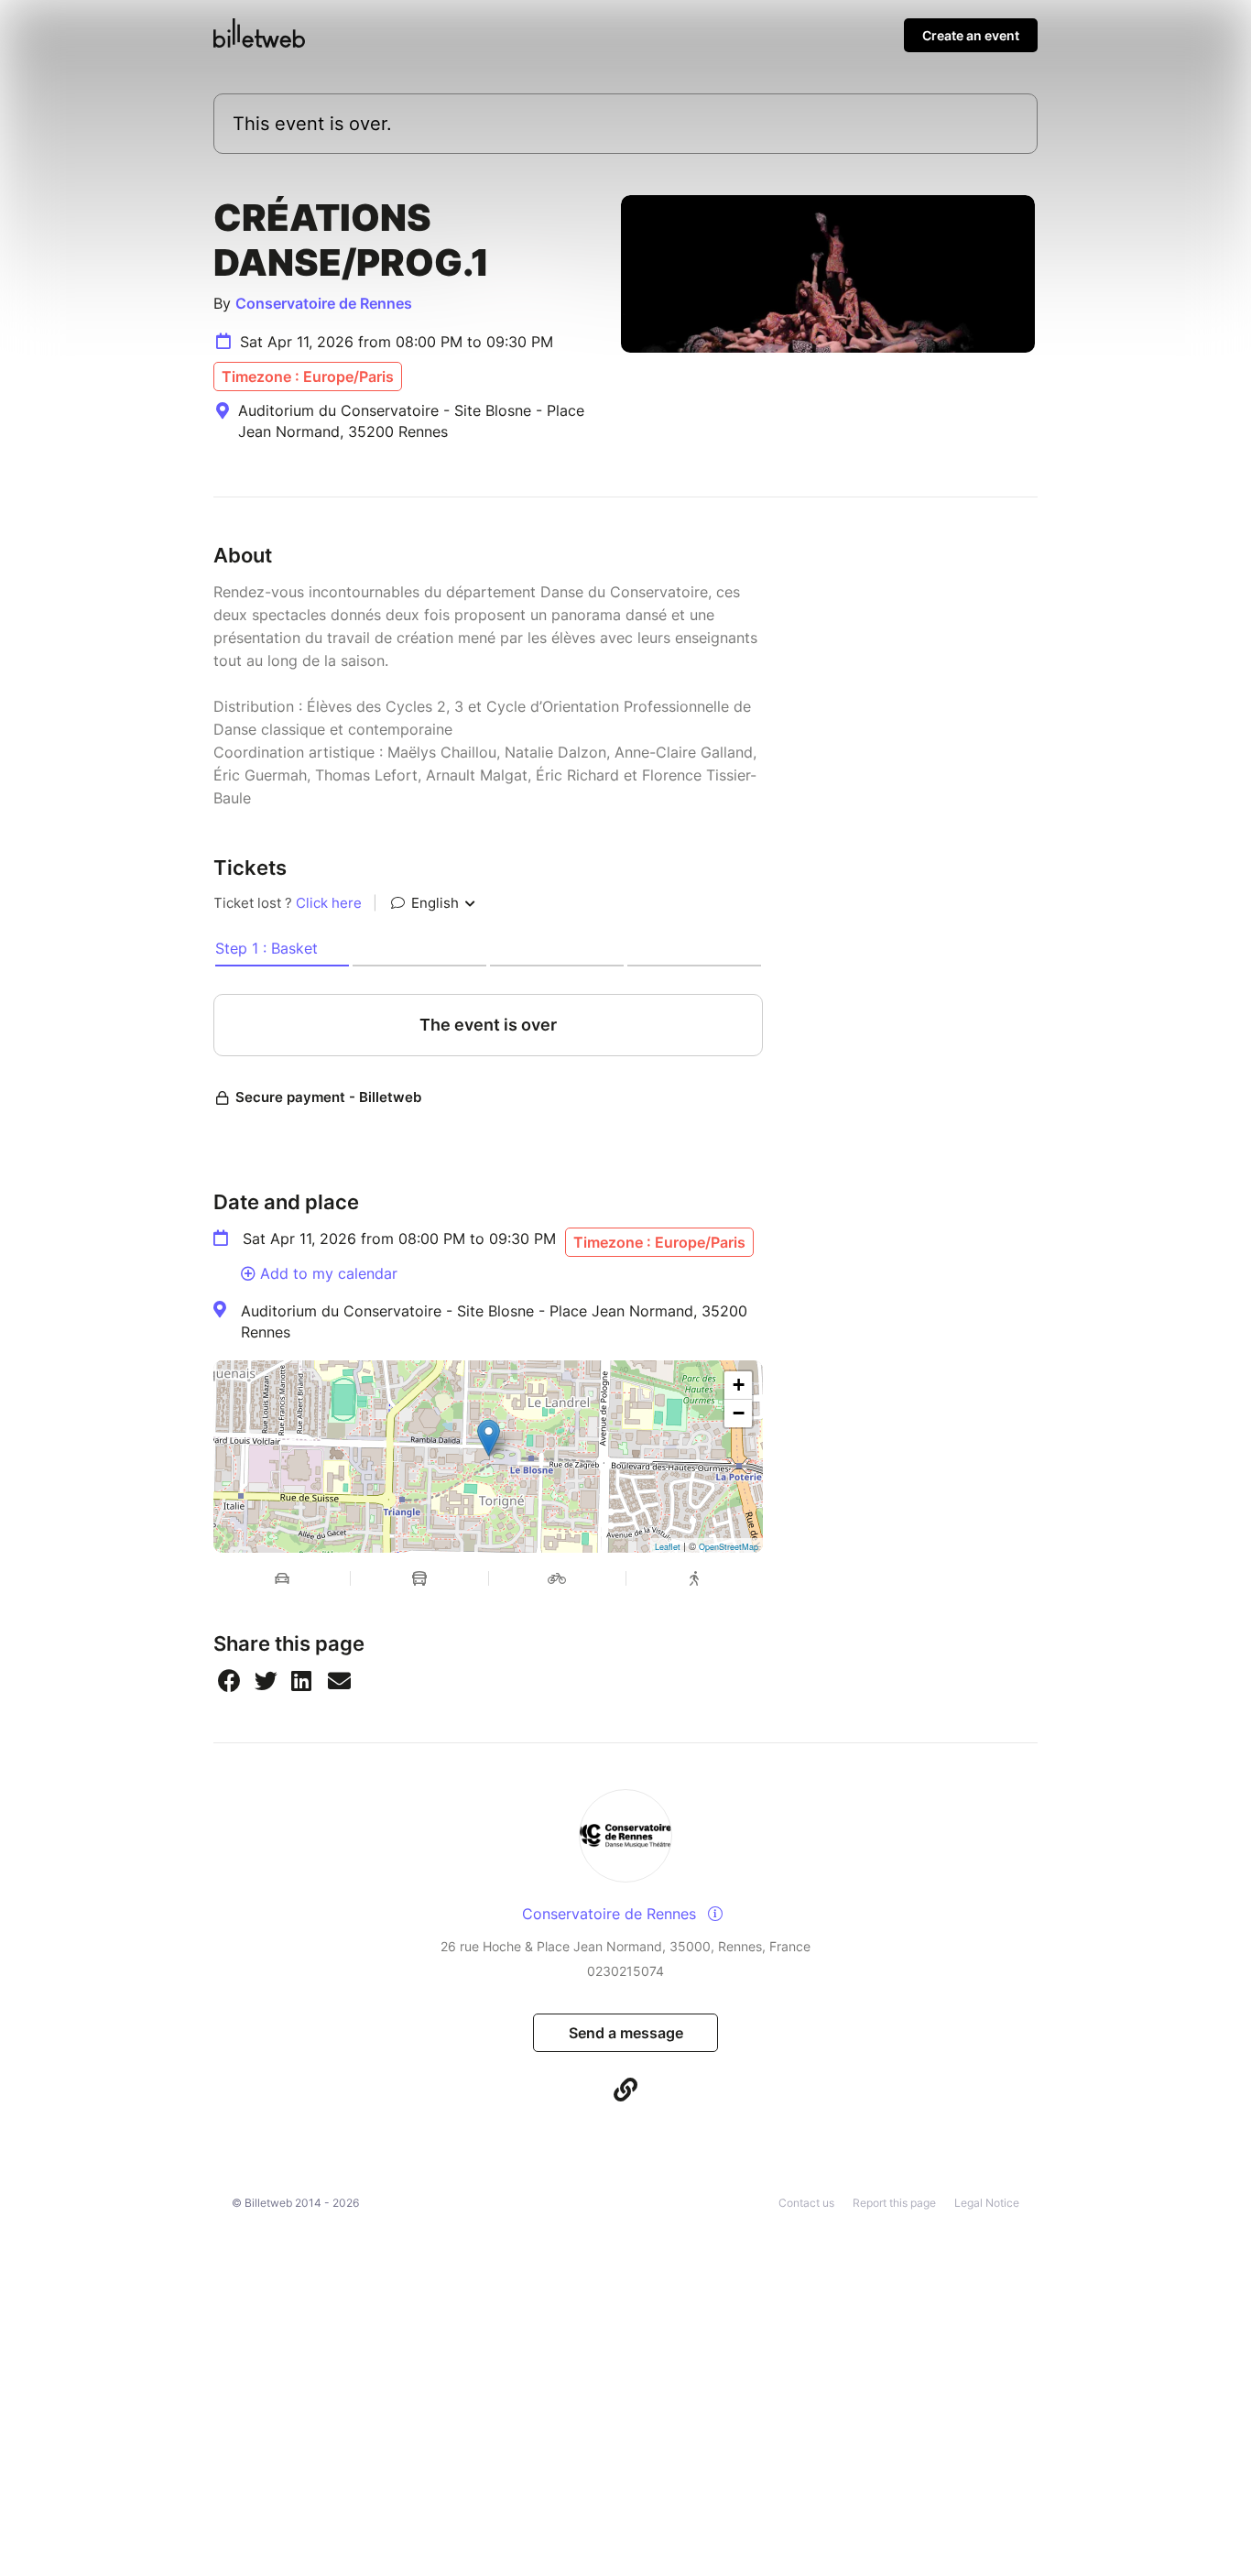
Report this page (894, 2203)
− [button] (739, 1413)
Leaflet (668, 1547)
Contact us (806, 2203)
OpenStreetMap (729, 1547)
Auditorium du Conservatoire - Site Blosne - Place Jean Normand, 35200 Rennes (494, 1321)
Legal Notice (987, 2203)
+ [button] (739, 1385)
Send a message (626, 2033)
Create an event (971, 35)
